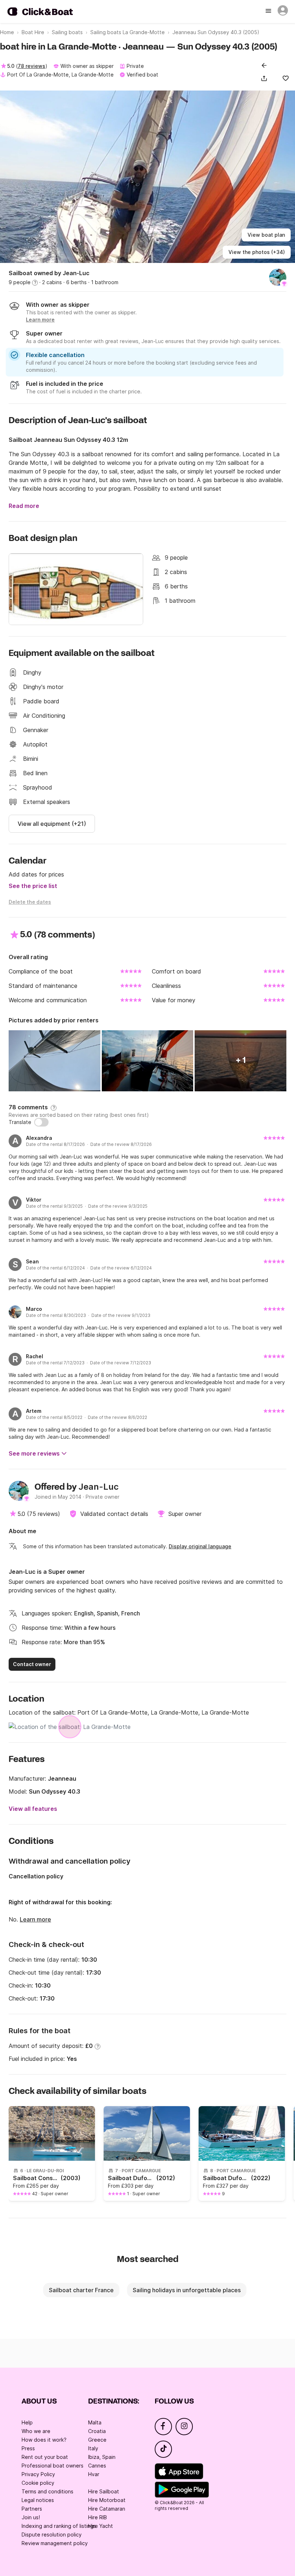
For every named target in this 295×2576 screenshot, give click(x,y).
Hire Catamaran (107, 2509)
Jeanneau (62, 1779)
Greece (97, 2440)
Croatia (97, 2431)
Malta (95, 2422)
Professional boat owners (53, 2466)
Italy (93, 2448)
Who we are (36, 2431)
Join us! (31, 2517)
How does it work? (44, 2440)
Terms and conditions (47, 2491)
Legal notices (38, 2500)
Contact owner (32, 1664)
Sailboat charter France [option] (81, 2290)
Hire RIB (97, 2517)
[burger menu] (269, 11)
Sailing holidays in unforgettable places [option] (187, 2290)
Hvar (94, 2474)
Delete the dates (30, 902)
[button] (265, 78)
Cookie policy (38, 2483)
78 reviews (31, 66)
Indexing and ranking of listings (59, 2526)
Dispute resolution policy (52, 2535)
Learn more (35, 1919)
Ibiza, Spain (102, 2457)
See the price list (33, 886)
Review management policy (55, 2543)
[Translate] (41, 1122)
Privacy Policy (38, 2474)
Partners (32, 2509)
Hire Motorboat (107, 2500)
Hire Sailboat (104, 2491)
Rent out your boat (45, 2457)
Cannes (97, 2466)
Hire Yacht (101, 2526)
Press (28, 2448)
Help (27, 2422)
